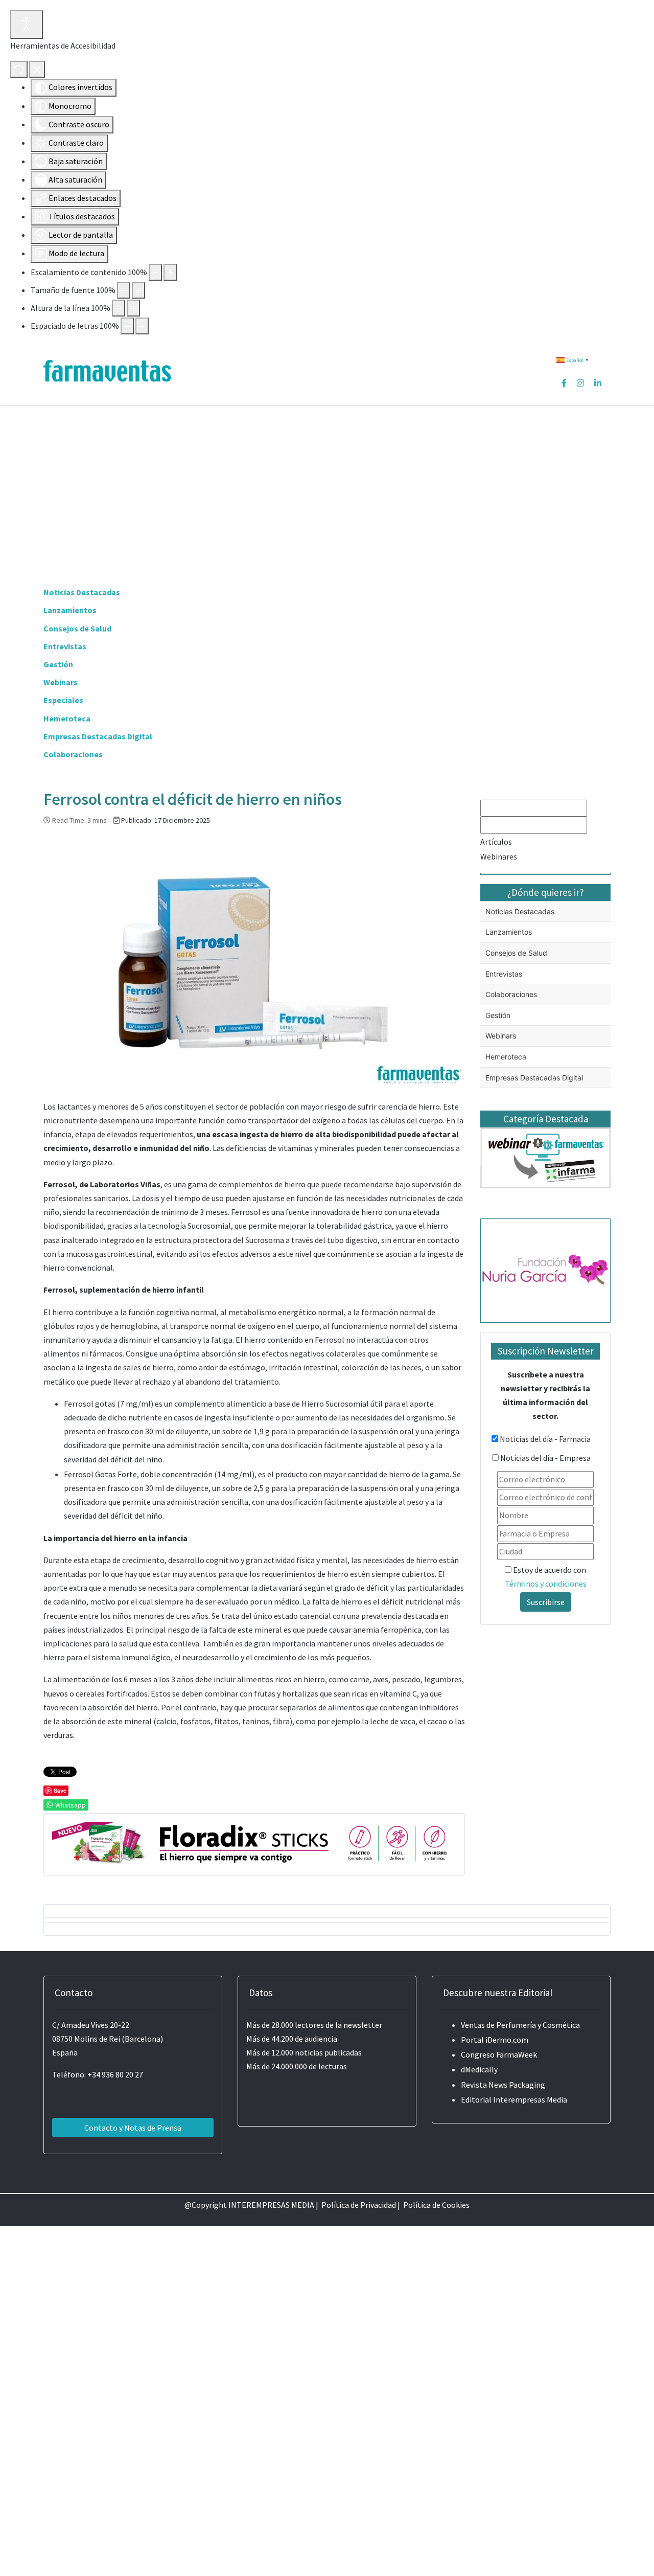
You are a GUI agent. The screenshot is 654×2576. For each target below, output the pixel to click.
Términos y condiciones (546, 1584)
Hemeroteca (67, 718)
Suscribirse (546, 1602)
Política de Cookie (435, 2205)
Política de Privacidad (359, 2205)
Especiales (63, 700)
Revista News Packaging (503, 2085)
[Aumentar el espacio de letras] (142, 326)
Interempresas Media (530, 2099)
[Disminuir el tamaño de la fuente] (124, 290)
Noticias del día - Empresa (545, 1458)
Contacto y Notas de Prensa (133, 2128)
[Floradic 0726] (254, 1843)
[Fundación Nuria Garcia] (545, 1269)
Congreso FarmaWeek (499, 2054)
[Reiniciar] (19, 69)
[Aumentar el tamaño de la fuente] (138, 290)
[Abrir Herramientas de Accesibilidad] (27, 25)
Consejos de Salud (77, 628)
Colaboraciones (73, 754)
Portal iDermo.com (495, 2040)
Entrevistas (65, 646)
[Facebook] (564, 383)
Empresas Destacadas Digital (98, 736)
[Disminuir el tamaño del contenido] (155, 272)
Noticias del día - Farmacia (545, 1439)
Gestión (58, 664)
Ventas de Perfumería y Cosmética (520, 2025)
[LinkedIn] (598, 383)
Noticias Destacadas (82, 592)
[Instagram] (580, 383)
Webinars (61, 682)
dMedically (479, 2069)
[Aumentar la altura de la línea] (133, 308)
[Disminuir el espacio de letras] (127, 326)
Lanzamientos (70, 610)
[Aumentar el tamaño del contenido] (170, 272)
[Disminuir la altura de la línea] (119, 308)
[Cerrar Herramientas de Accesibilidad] (37, 69)
